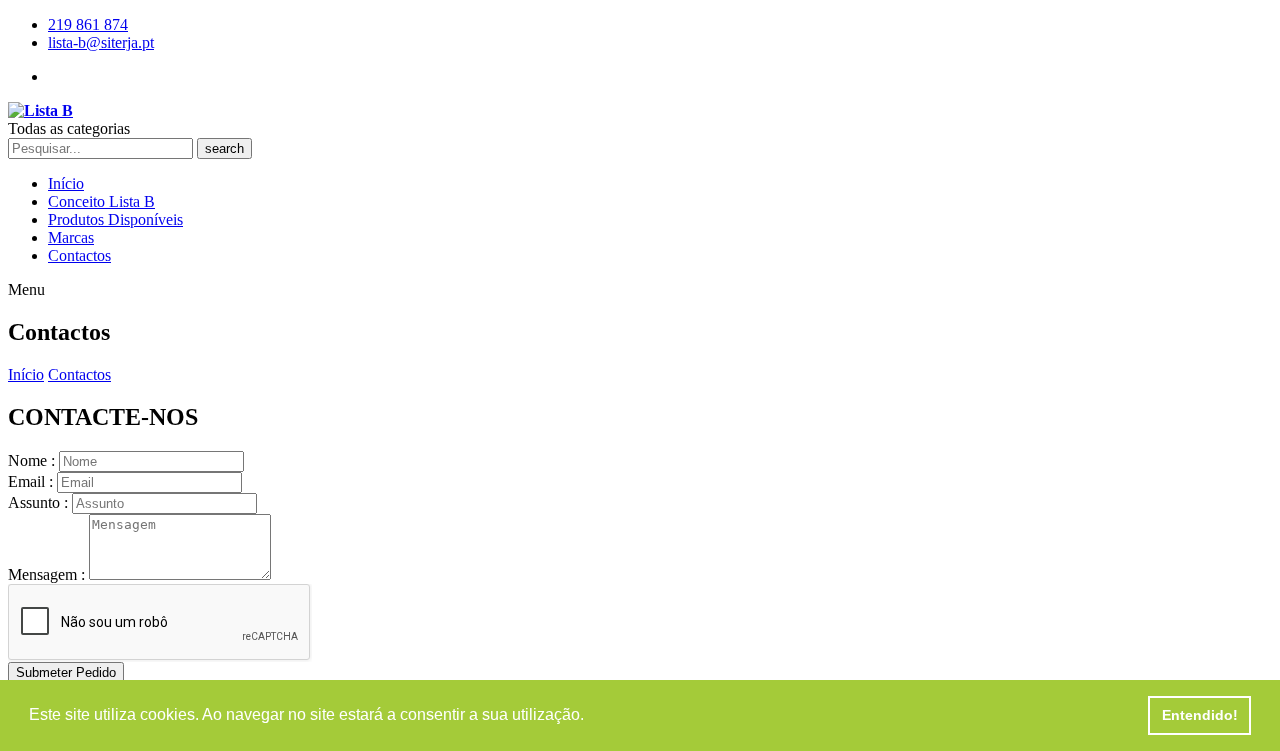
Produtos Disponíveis (115, 219)
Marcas (71, 237)
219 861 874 (88, 24)
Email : (30, 481)
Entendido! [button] (1200, 715)
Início (66, 183)
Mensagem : (46, 574)
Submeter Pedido (66, 672)
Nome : (31, 460)
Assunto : (38, 502)
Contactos (79, 255)
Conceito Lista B (101, 201)
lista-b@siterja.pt (101, 42)
